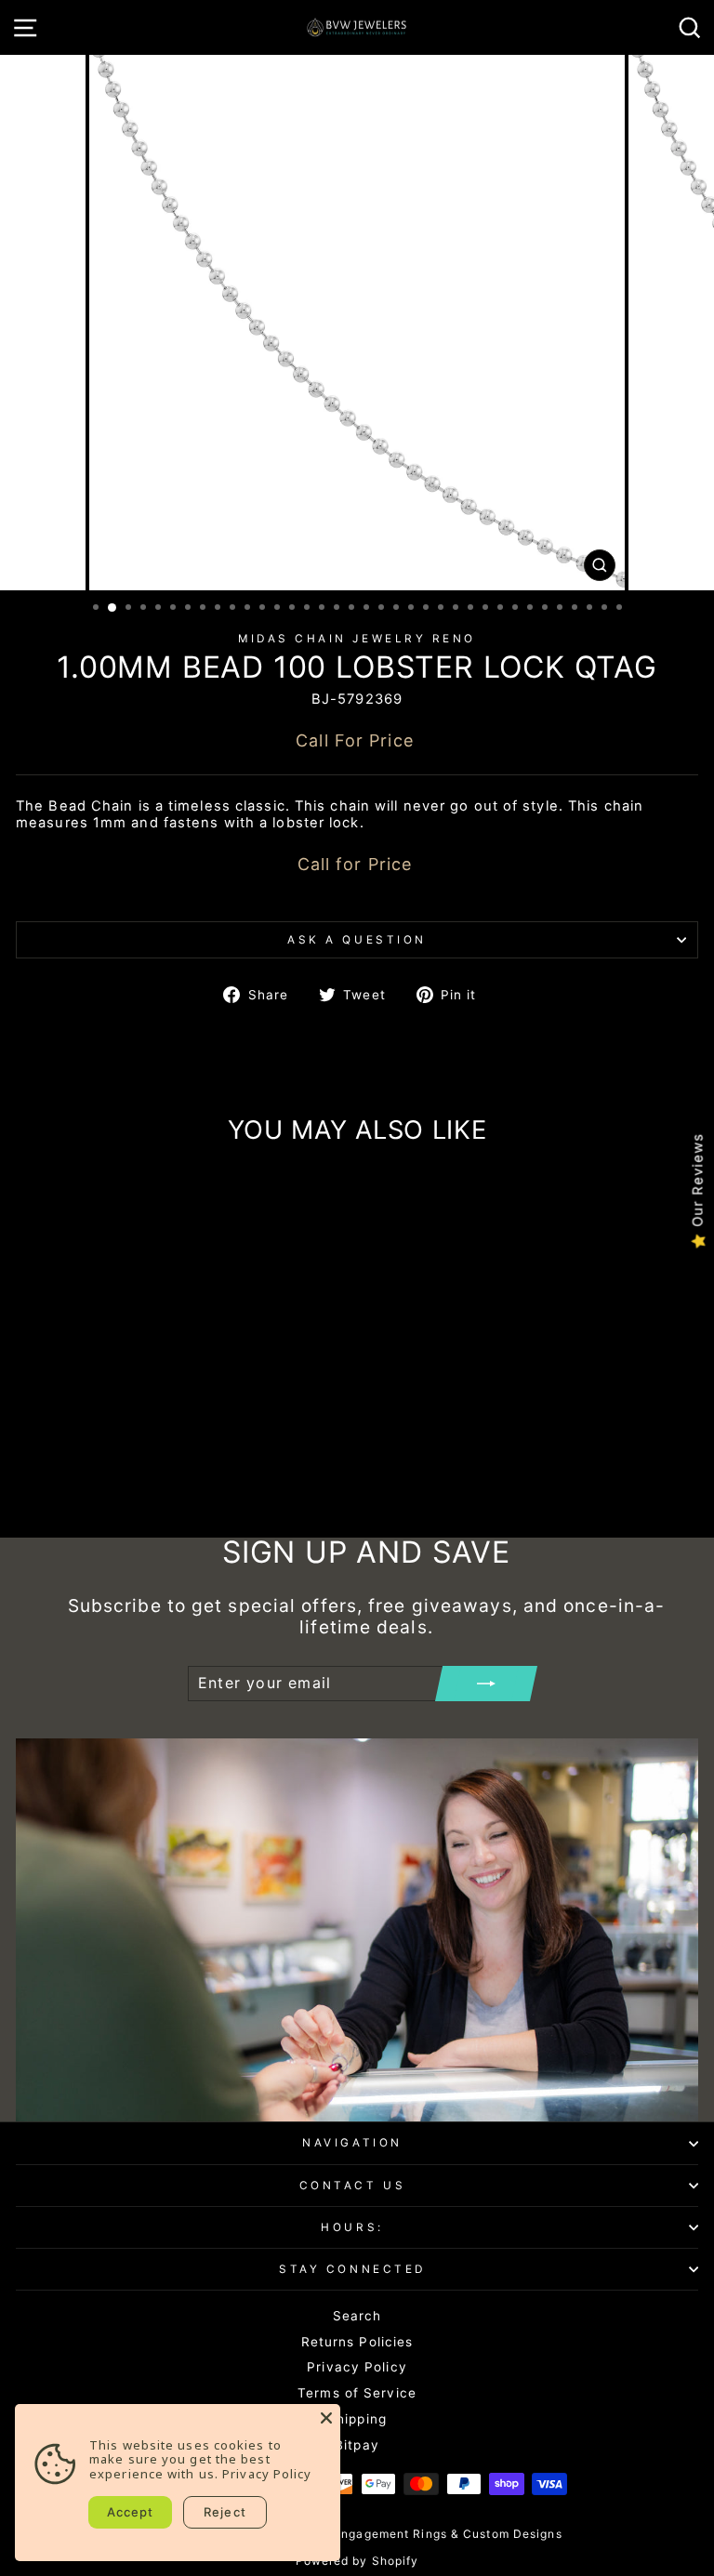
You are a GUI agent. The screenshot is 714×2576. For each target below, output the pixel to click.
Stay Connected (352, 2269)
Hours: (352, 2227)
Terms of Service (357, 2393)
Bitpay (357, 2445)
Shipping (357, 2419)
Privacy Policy (357, 2367)
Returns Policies (357, 2342)
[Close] (326, 2418)
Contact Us (352, 2186)
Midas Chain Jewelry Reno (357, 639)
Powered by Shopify (357, 2561)
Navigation (352, 2143)
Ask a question (357, 940)
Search (357, 2316)
